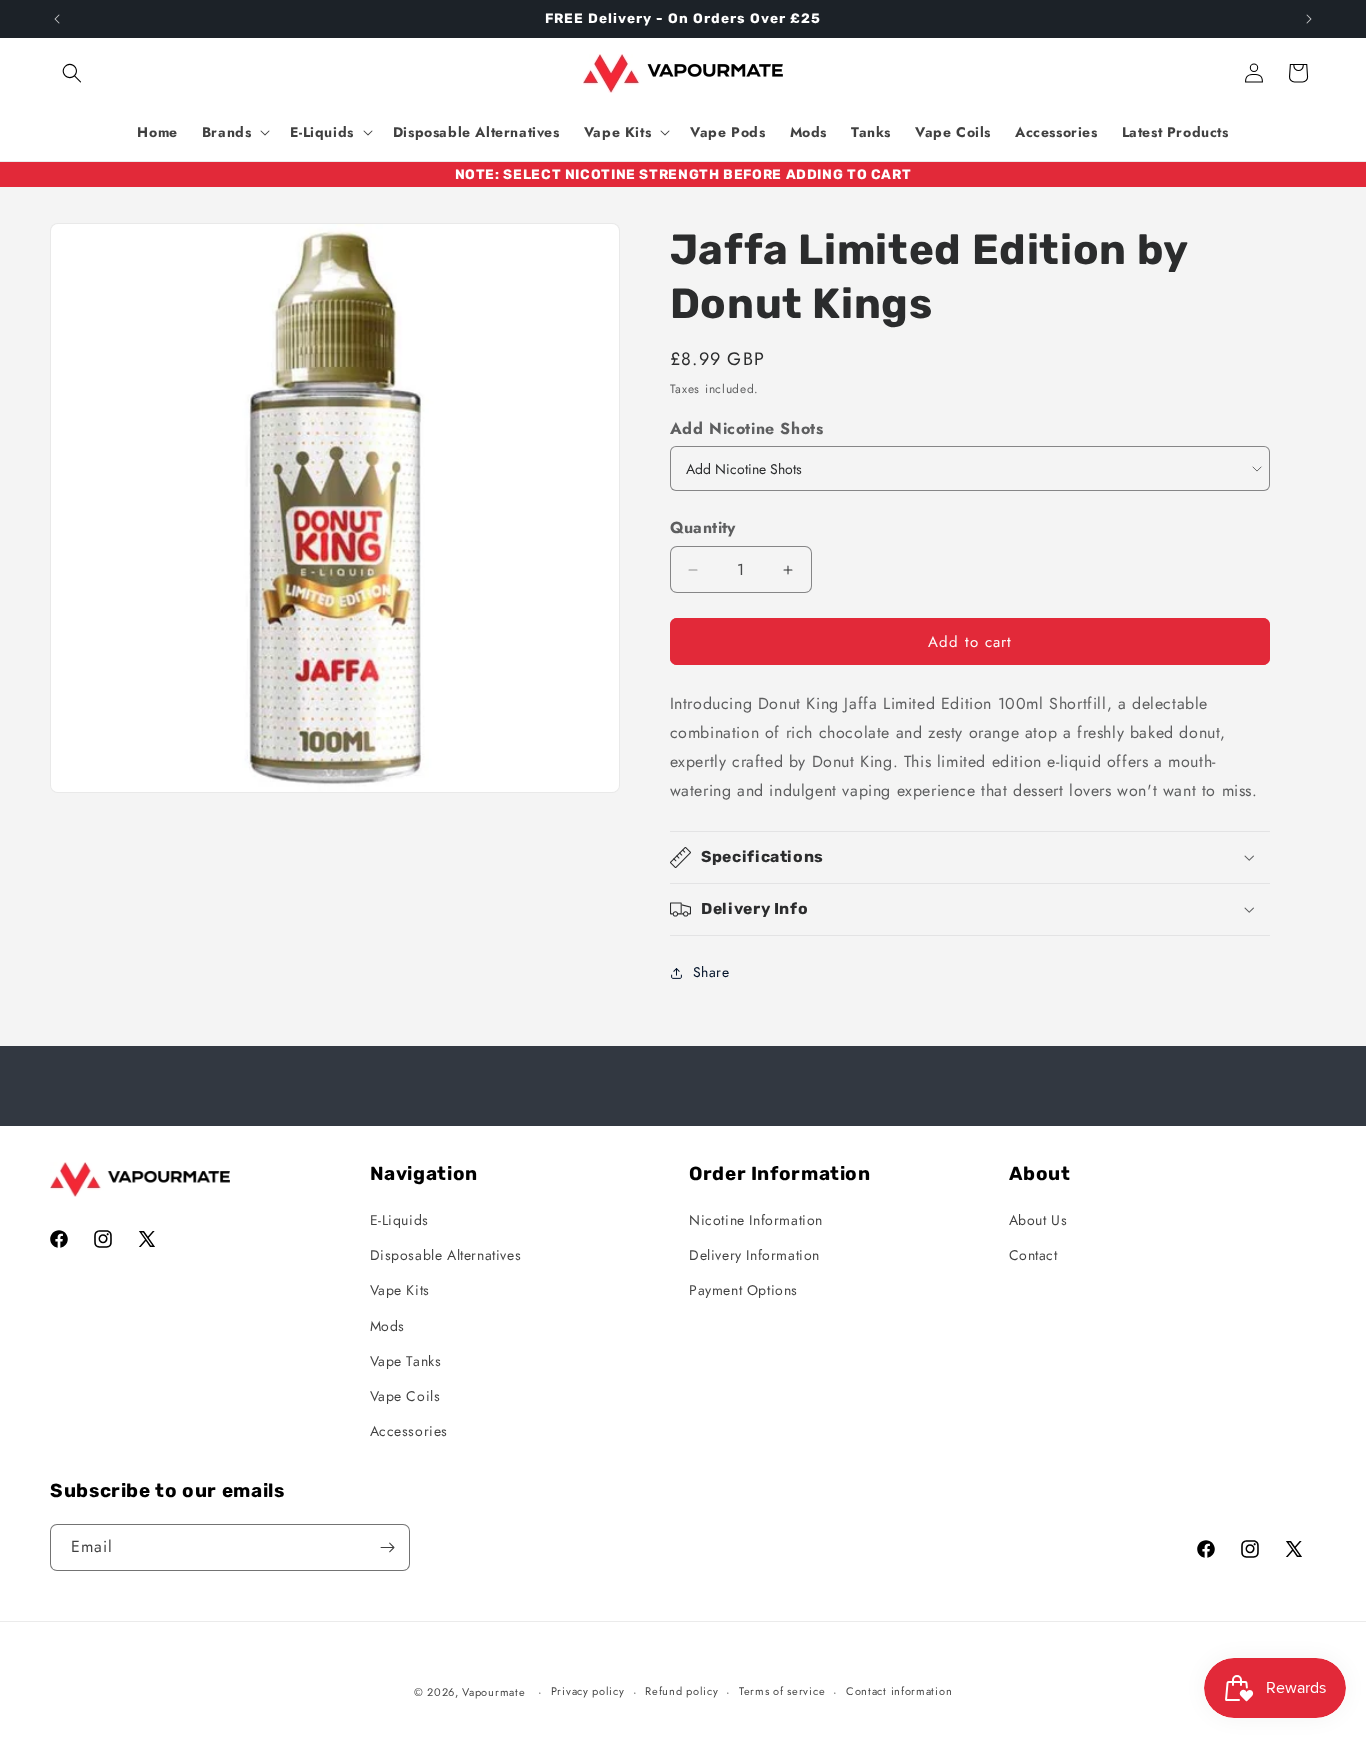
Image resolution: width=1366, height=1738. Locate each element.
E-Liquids (399, 1220)
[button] (72, 73)
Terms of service (782, 1691)
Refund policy (681, 1691)
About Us (1038, 1220)
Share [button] (711, 972)
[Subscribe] (387, 1547)
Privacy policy (588, 1691)
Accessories (409, 1431)
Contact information (899, 1691)
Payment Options (743, 1290)
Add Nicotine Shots (747, 428)
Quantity (703, 527)
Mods (387, 1326)
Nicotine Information (756, 1220)
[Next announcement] (1309, 19)
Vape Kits (400, 1290)
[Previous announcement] (57, 19)
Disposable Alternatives (446, 1255)
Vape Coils (405, 1396)
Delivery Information (754, 1255)
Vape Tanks (406, 1361)
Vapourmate (493, 1692)
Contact (1033, 1255)
